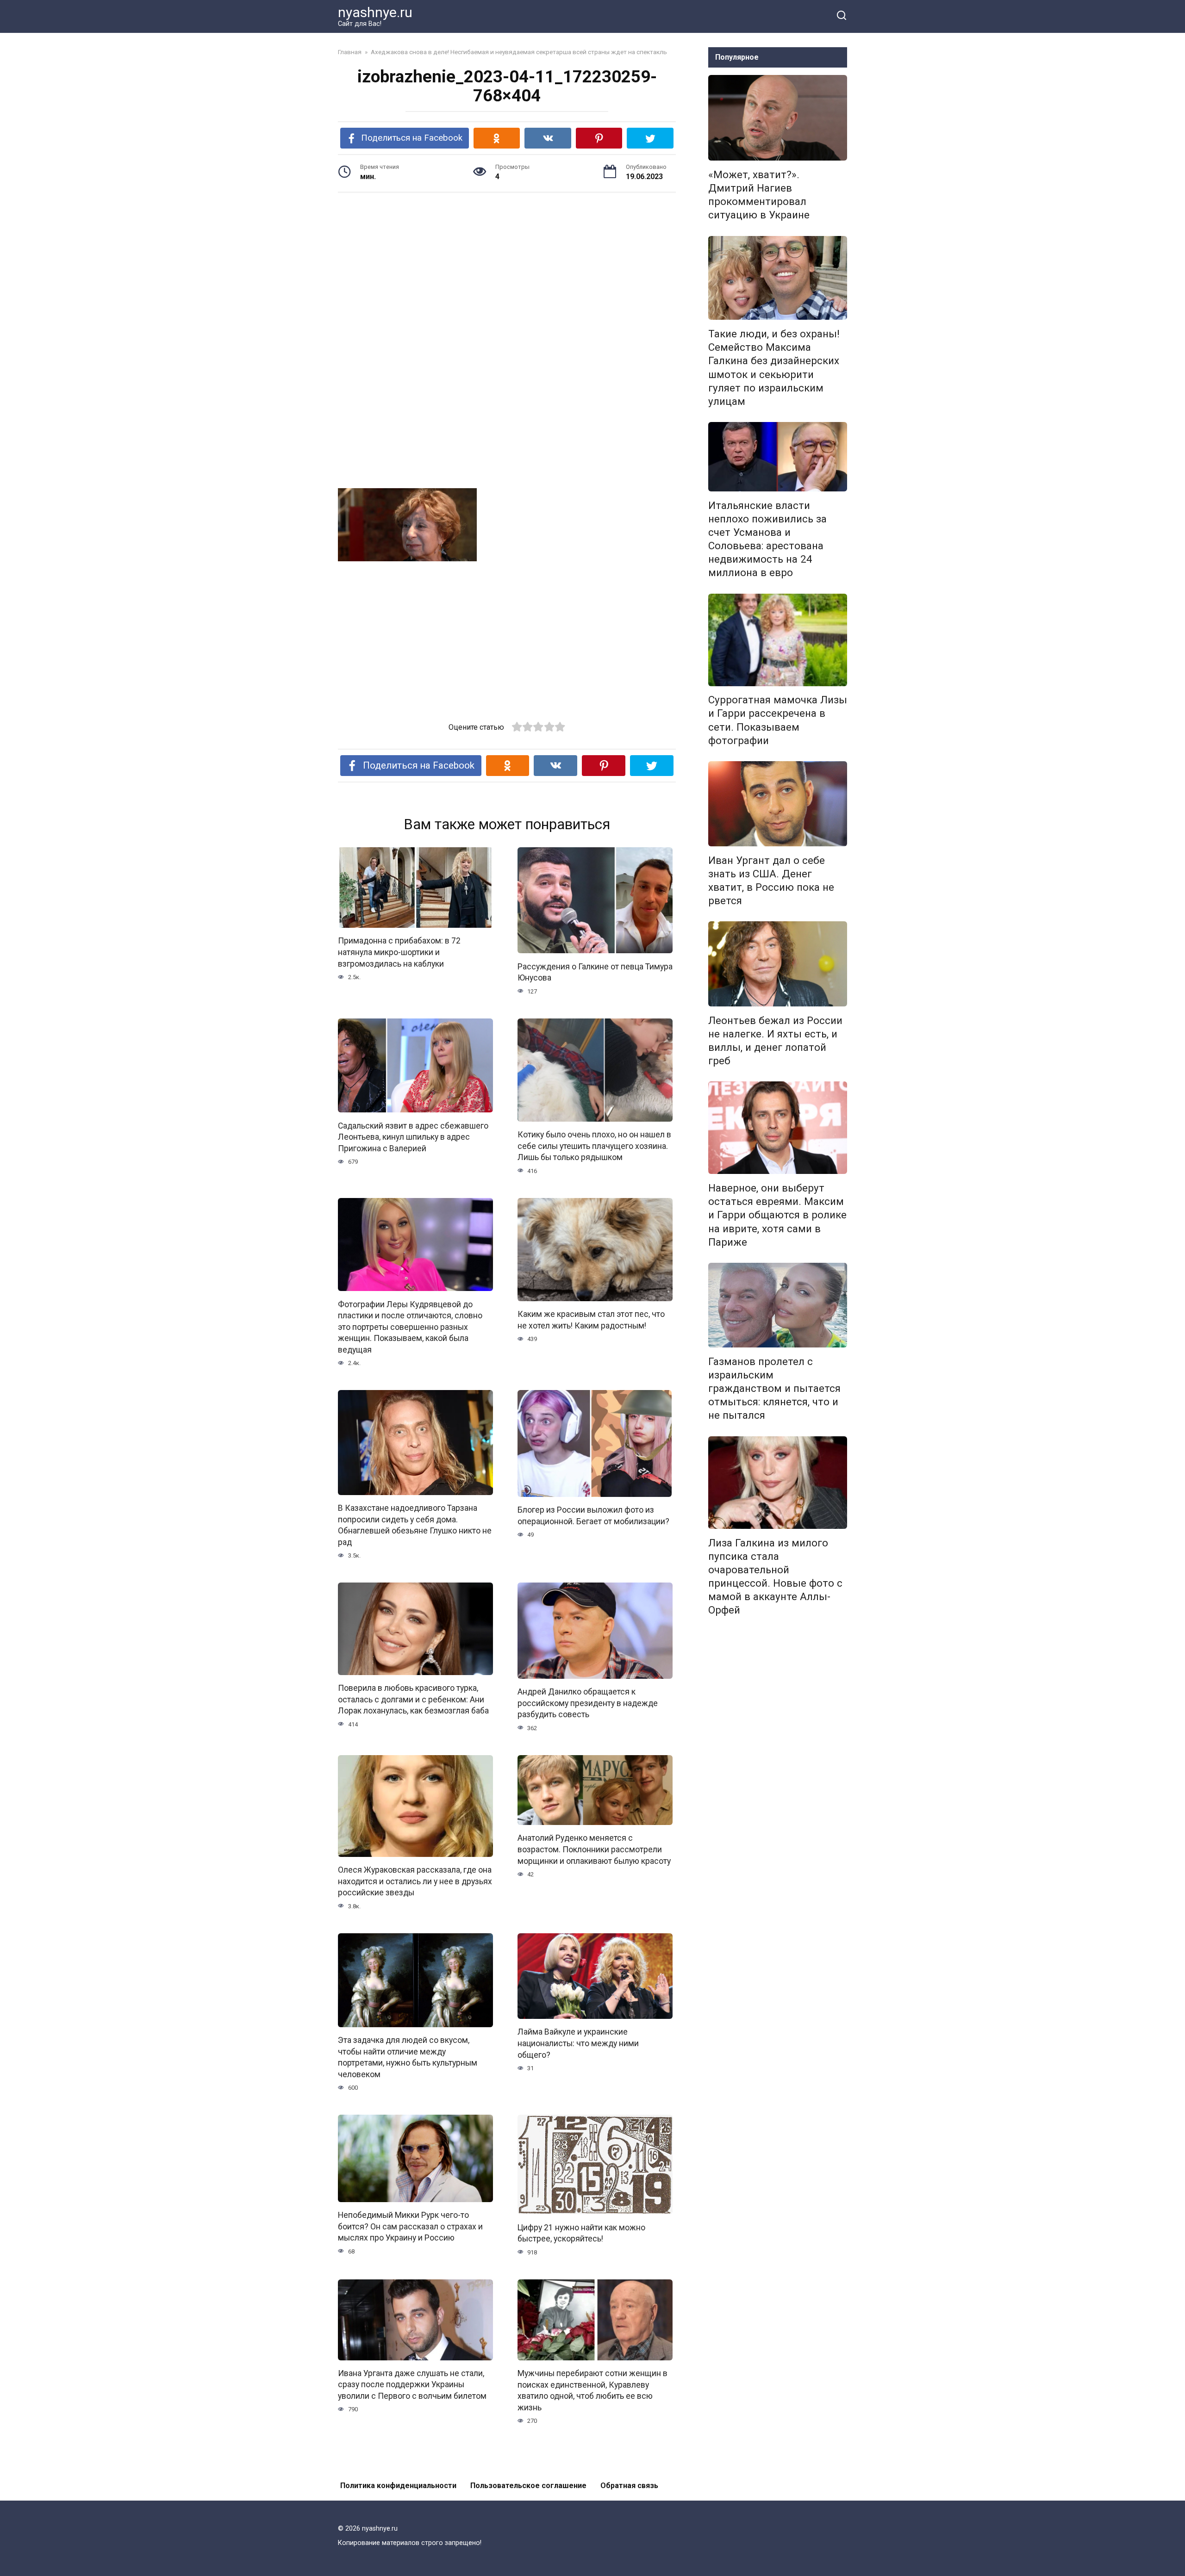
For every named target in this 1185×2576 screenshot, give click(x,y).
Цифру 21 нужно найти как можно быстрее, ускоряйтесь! (581, 2233)
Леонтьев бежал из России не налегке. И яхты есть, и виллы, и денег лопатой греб (775, 1040)
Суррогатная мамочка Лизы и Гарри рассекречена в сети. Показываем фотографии (778, 720)
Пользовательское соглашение (528, 2486)
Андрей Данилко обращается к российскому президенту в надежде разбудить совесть (588, 1703)
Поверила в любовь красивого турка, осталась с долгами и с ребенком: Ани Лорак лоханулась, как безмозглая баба (413, 1699)
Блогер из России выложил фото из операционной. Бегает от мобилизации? (593, 1516)
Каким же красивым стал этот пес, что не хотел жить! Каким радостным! (591, 1320)
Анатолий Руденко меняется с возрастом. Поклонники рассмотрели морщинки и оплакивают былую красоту (594, 1849)
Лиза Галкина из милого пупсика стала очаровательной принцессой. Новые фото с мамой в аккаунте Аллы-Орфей (775, 1577)
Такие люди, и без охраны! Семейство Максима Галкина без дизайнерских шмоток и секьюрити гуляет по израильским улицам (774, 367)
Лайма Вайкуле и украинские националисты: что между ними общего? (578, 2043)
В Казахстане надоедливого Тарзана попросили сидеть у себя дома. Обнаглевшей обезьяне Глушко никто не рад (415, 1525)
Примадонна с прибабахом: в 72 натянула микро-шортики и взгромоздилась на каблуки (399, 952)
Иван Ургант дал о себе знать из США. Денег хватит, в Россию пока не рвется (771, 880)
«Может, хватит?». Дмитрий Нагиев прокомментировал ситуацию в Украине (759, 195)
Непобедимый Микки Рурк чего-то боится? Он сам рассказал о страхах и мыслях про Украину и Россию (410, 2226)
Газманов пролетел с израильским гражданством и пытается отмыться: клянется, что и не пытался (774, 1388)
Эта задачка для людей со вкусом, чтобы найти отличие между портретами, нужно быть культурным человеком (408, 2057)
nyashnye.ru (375, 12)
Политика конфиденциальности (398, 2486)
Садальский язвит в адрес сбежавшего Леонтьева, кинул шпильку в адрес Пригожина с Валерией (413, 1137)
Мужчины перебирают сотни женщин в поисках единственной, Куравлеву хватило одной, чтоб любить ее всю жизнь (592, 2390)
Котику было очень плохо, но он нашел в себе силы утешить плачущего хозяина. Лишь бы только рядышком (594, 1146)
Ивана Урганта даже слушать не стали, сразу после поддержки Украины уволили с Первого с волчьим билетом (412, 2385)
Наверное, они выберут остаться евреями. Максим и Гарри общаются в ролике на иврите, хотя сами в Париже (777, 1215)
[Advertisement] (507, 272)
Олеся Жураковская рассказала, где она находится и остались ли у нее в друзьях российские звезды (415, 1881)
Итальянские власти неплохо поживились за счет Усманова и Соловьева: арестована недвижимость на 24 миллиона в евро (767, 539)
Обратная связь (629, 2486)
